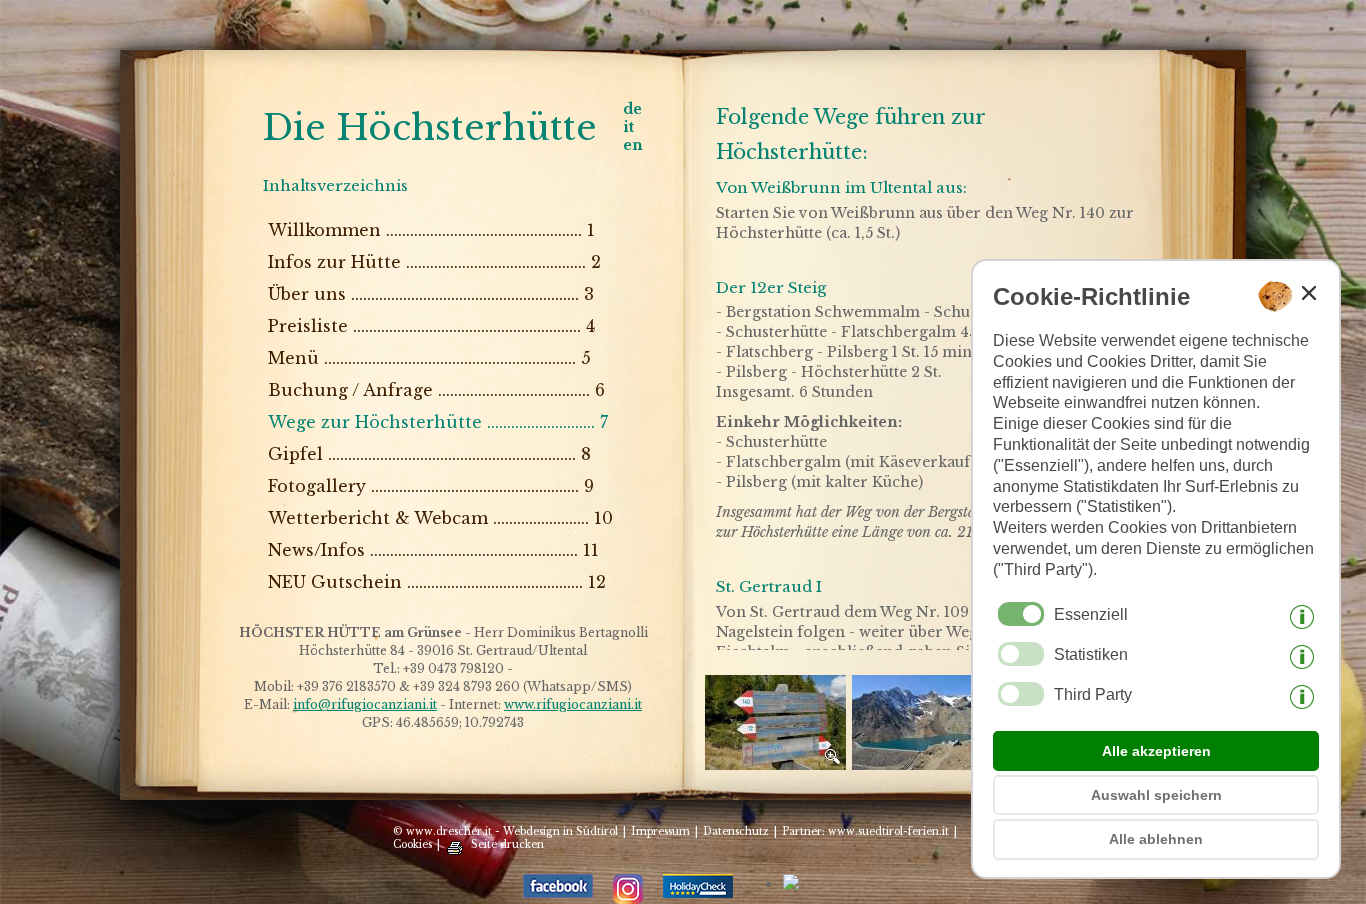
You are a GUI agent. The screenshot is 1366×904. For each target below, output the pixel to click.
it (628, 127)
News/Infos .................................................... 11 (433, 550)
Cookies (412, 844)
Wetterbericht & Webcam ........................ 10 (440, 518)
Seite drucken (507, 844)
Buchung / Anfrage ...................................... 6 (436, 390)
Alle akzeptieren (1156, 751)
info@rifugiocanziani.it (365, 704)
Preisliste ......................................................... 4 (431, 326)
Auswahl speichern (1156, 795)
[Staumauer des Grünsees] (925, 764)
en (633, 145)
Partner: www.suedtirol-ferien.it (865, 831)
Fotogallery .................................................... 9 (431, 486)
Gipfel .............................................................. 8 (429, 454)
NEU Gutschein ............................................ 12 (437, 582)
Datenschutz (736, 831)
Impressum (660, 831)
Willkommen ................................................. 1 (431, 230)
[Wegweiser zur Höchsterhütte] (778, 764)
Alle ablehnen (1156, 839)
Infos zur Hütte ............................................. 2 (434, 262)
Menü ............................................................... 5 (429, 358)
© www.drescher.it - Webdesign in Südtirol (505, 831)
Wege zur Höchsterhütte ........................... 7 (438, 422)
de (632, 109)
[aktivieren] (1021, 654)
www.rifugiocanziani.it (573, 704)
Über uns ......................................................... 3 (431, 294)
